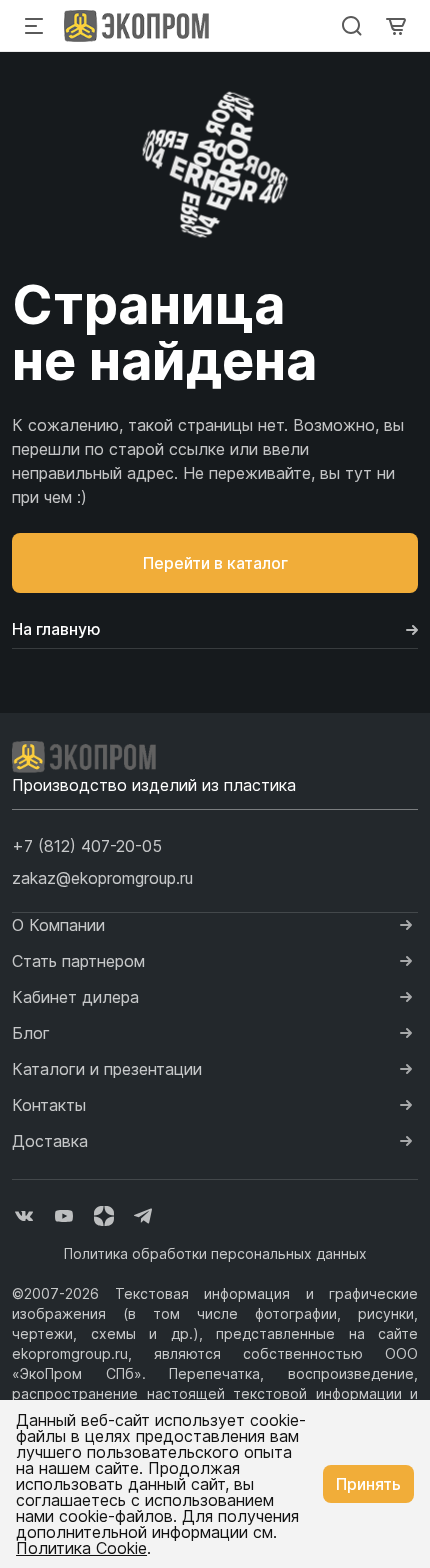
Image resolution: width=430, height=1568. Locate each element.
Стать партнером (78, 961)
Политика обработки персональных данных (215, 1253)
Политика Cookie (81, 1548)
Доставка (50, 1141)
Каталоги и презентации (107, 1069)
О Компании (58, 925)
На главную (56, 629)
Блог (31, 1033)
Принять (368, 1484)
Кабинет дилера (75, 997)
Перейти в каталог (215, 563)
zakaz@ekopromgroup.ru (102, 878)
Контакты (49, 1105)
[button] (87, 846)
